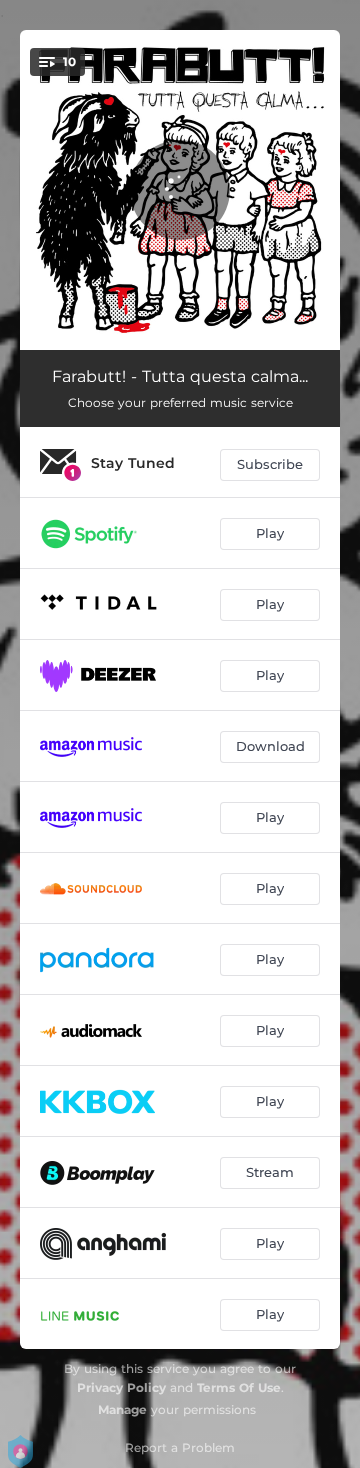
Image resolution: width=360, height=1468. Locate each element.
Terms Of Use (239, 1387)
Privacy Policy (121, 1387)
